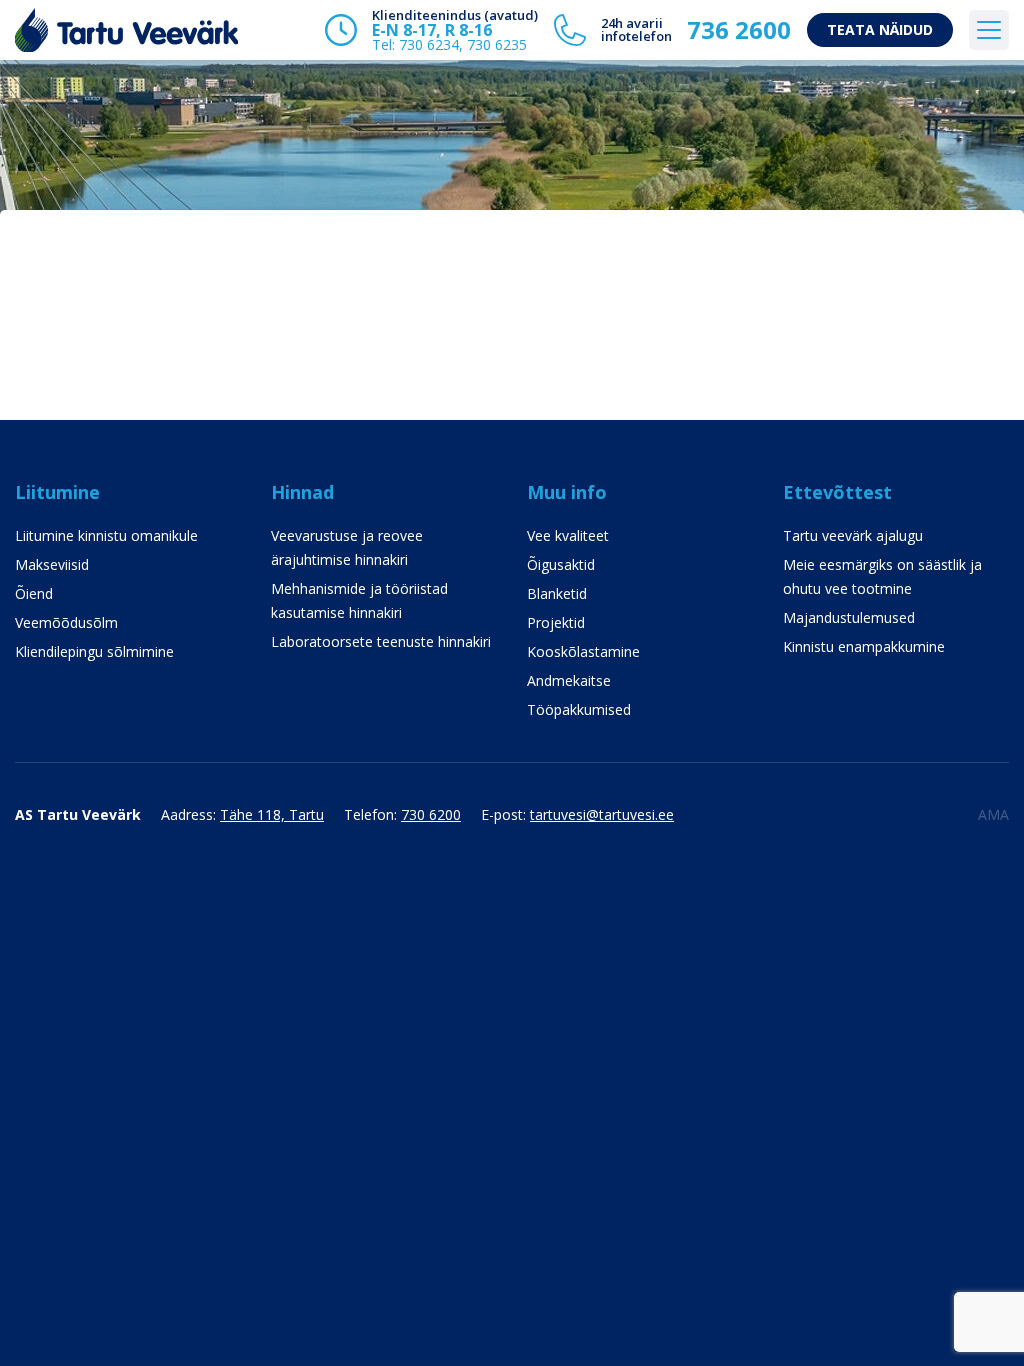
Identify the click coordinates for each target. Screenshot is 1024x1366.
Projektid (556, 622)
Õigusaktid (561, 564)
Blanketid (557, 593)
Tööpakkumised (579, 709)
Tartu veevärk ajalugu (853, 535)
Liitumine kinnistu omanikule (106, 535)
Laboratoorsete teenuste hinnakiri (381, 641)
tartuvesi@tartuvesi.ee (602, 814)
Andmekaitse (569, 680)
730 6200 (431, 814)
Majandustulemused (849, 617)
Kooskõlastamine (583, 651)
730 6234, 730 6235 (463, 44)
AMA (993, 814)
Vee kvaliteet (568, 535)
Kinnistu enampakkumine (864, 646)
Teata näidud (880, 29)
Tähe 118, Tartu (272, 814)
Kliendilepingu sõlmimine (94, 651)
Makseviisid (52, 564)
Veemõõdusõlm (66, 622)
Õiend (34, 593)
